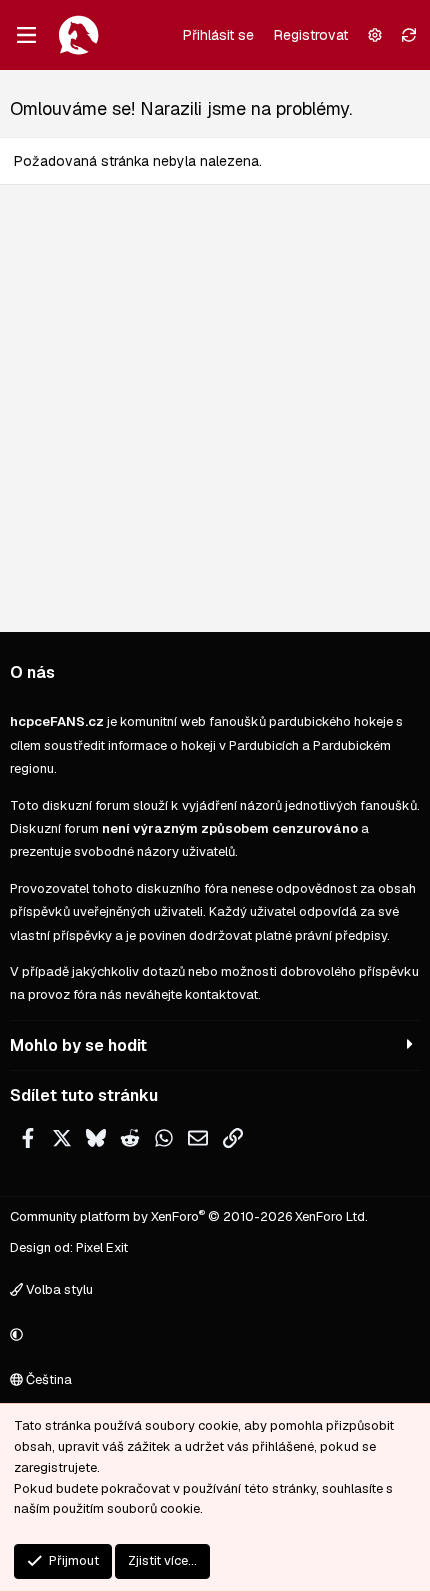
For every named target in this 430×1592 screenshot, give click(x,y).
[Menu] (26, 35)
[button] (212, 1335)
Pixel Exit (102, 1247)
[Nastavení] (375, 35)
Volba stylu (58, 1289)
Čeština (47, 1379)
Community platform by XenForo (189, 1216)
